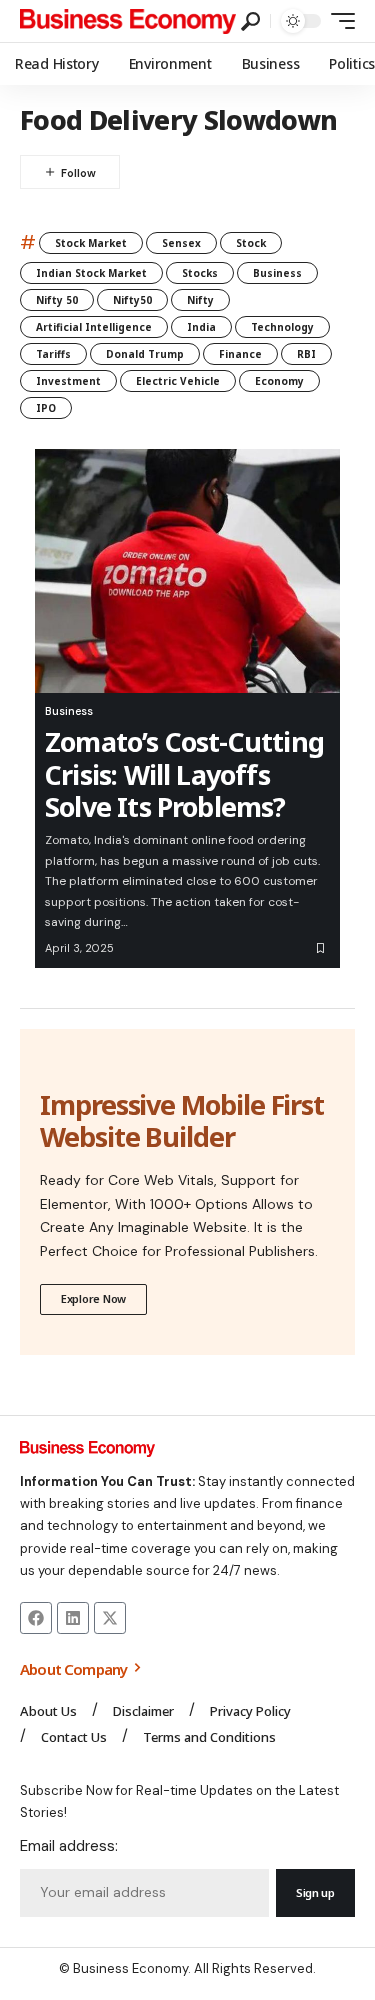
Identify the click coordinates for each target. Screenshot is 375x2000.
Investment (68, 381)
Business (277, 273)
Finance (240, 354)
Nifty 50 (57, 300)
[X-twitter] (110, 1618)
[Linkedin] (73, 1618)
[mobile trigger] (338, 21)
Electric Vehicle (178, 381)
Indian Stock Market (91, 273)
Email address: (69, 1846)
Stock (251, 243)
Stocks (200, 273)
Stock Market (91, 243)
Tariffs (53, 354)
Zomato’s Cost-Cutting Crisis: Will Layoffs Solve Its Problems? (184, 774)
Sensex (181, 243)
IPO (46, 408)
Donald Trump (145, 354)
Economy (279, 381)
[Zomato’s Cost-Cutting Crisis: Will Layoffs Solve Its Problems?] (187, 571)
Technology (282, 327)
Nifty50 (132, 300)
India (201, 327)
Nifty (200, 300)
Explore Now (93, 1298)
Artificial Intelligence (94, 327)
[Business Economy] (128, 21)
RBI (306, 354)
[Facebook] (36, 1618)
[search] (250, 21)
